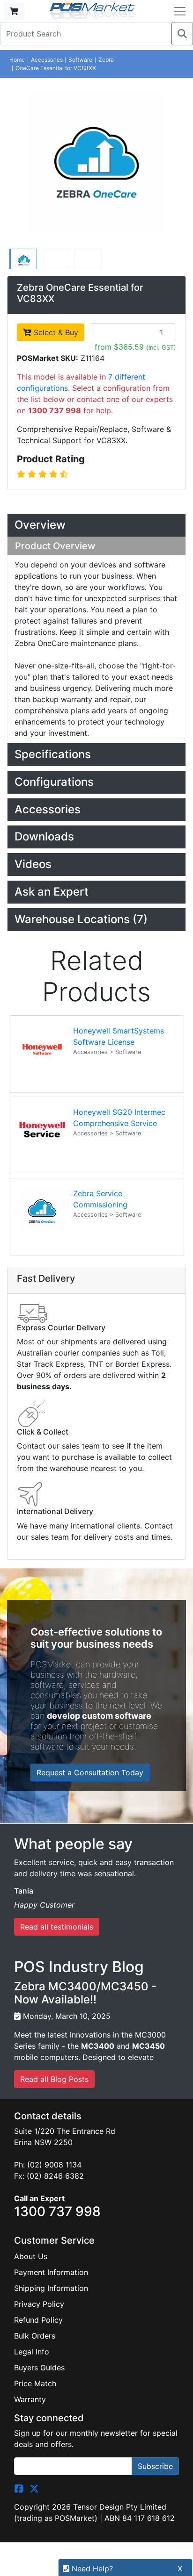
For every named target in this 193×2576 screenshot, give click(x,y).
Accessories (47, 60)
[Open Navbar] (180, 11)
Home (17, 60)
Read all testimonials (57, 1927)
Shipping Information (51, 2288)
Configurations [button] (54, 782)
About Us (31, 2256)
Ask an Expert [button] (52, 892)
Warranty (30, 2399)
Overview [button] (40, 525)
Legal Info (32, 2352)
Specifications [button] (53, 754)
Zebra (106, 60)
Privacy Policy (39, 2304)
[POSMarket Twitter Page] (34, 2488)
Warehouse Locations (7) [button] (81, 919)
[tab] (96, 525)
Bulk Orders (35, 2336)
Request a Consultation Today (90, 1772)
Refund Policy (38, 2320)
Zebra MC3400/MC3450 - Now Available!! (85, 1993)
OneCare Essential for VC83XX (56, 68)
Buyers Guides (39, 2368)
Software (80, 60)
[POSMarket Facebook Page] (19, 2488)
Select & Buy (55, 332)
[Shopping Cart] (14, 11)
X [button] (180, 2569)
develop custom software (99, 1716)
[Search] (182, 34)
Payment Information (51, 2272)
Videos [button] (33, 864)
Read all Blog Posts (54, 2079)
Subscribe (155, 2466)
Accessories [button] (48, 809)
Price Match (35, 2383)
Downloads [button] (44, 836)
